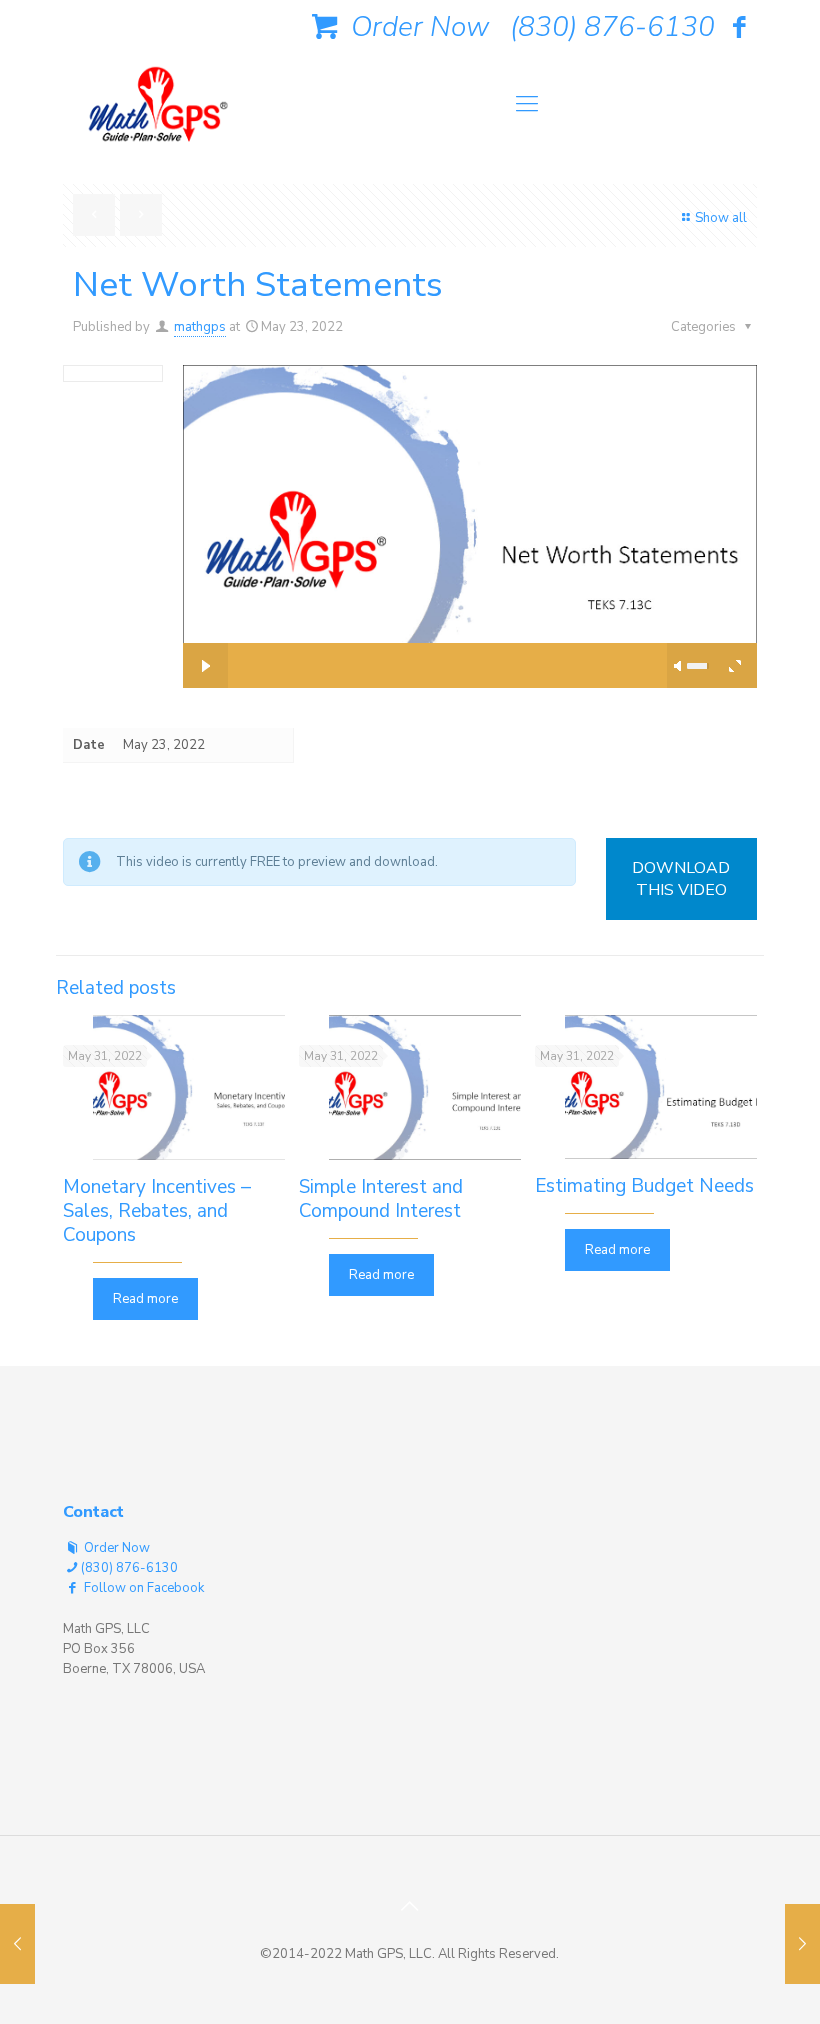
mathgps (200, 327)
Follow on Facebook (142, 1588)
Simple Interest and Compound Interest (381, 1199)
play (470, 496)
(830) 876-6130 (612, 27)
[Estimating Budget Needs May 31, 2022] (17, 1944)
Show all (721, 218)
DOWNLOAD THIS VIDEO (681, 879)
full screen (734, 665)
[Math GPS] (158, 110)
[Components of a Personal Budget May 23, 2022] (802, 1944)
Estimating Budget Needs (644, 1186)
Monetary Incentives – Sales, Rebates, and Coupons (157, 1211)
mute (679, 666)
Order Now (416, 27)
